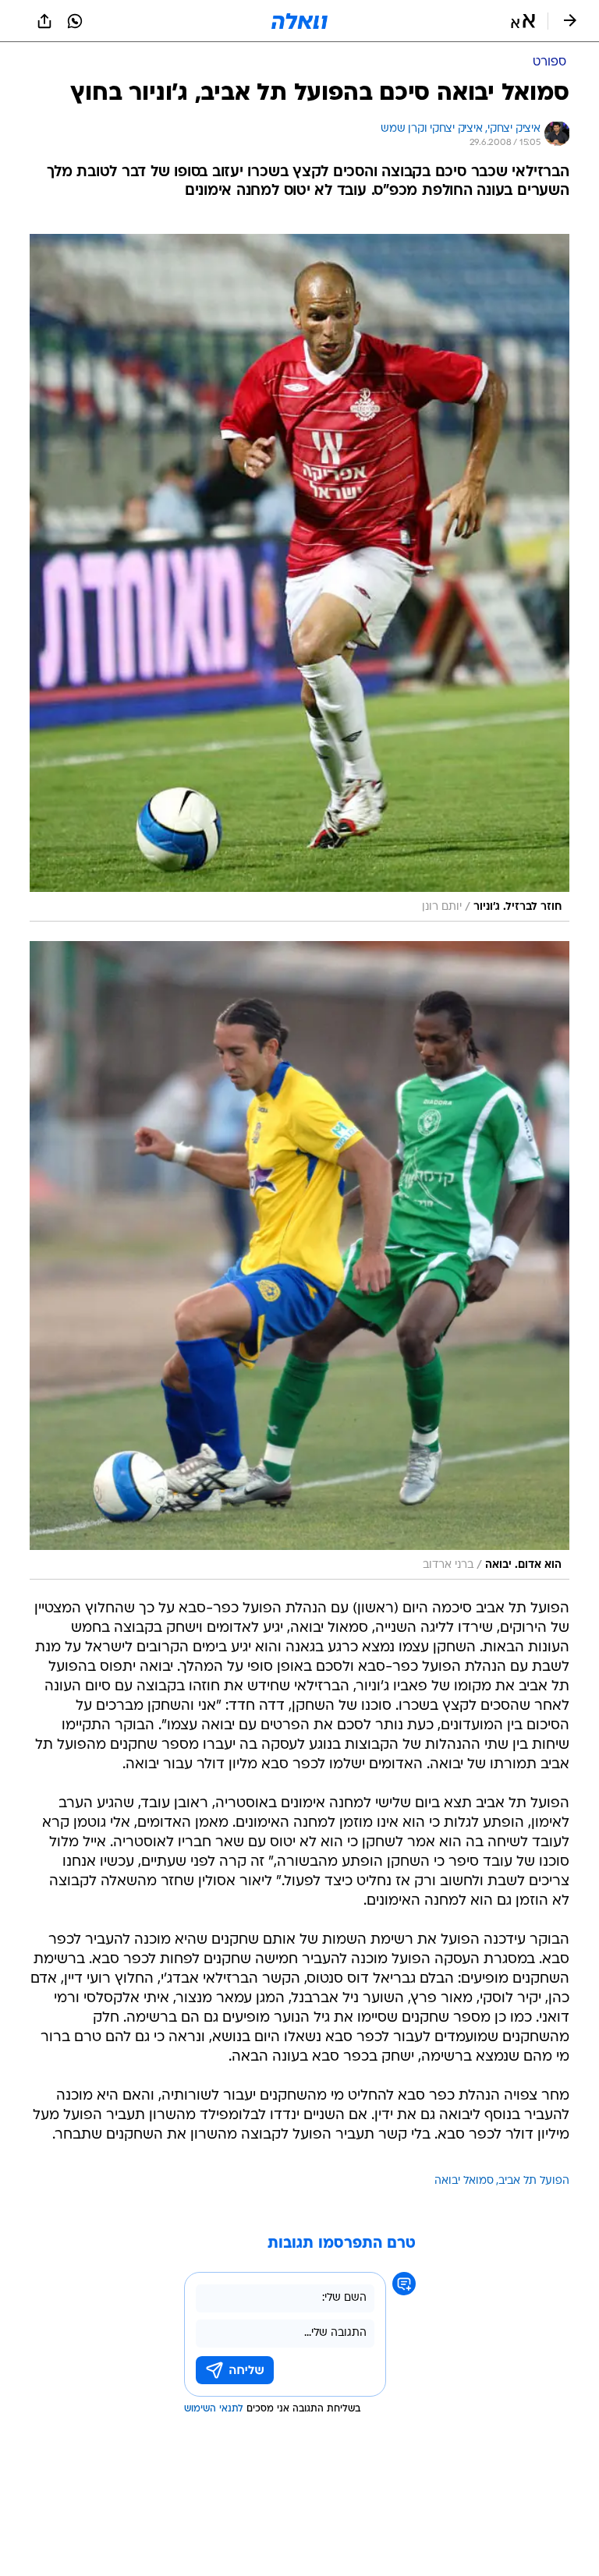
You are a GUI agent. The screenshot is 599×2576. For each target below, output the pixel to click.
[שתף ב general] (44, 21)
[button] (523, 21)
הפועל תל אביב (534, 2181)
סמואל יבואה (464, 2181)
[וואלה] (299, 21)
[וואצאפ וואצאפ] (75, 21)
